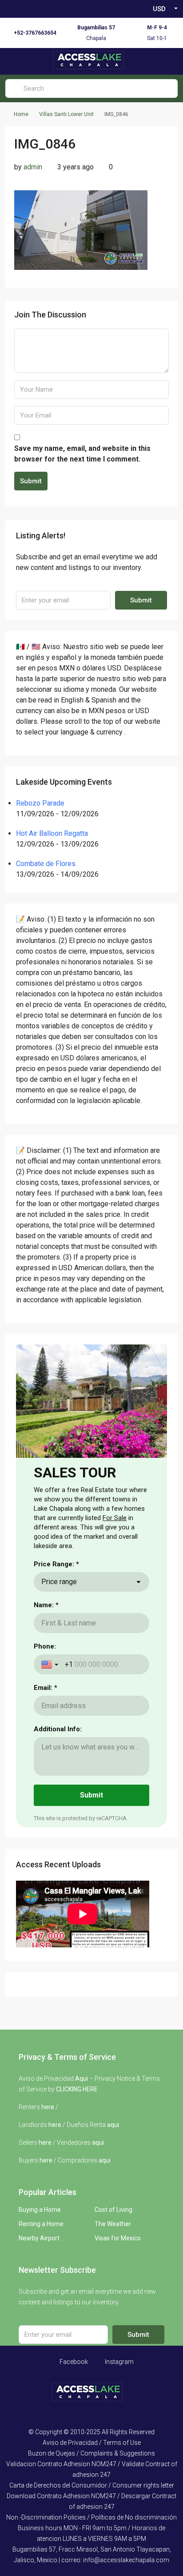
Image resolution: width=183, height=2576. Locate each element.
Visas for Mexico (118, 2238)
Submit (31, 481)
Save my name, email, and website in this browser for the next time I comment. (82, 454)
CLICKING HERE (77, 2089)
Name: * (46, 1605)
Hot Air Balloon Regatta (52, 833)
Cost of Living (113, 2210)
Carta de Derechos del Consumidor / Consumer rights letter (92, 2485)
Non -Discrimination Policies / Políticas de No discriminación (91, 2517)
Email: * (46, 1688)
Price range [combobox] (59, 1582)
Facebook (73, 2362)
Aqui (82, 2078)
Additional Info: (58, 1729)
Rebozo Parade (40, 803)
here (48, 2107)
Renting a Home (41, 2224)
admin (33, 167)
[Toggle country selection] (51, 1665)
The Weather (113, 2224)
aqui (113, 2125)
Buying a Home (40, 2210)
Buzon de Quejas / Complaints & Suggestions (91, 2453)
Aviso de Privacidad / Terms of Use (92, 2443)
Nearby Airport (39, 2238)
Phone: (45, 1646)
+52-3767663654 (35, 33)
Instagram (119, 2362)
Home (21, 114)
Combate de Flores (46, 864)
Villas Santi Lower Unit (66, 114)
